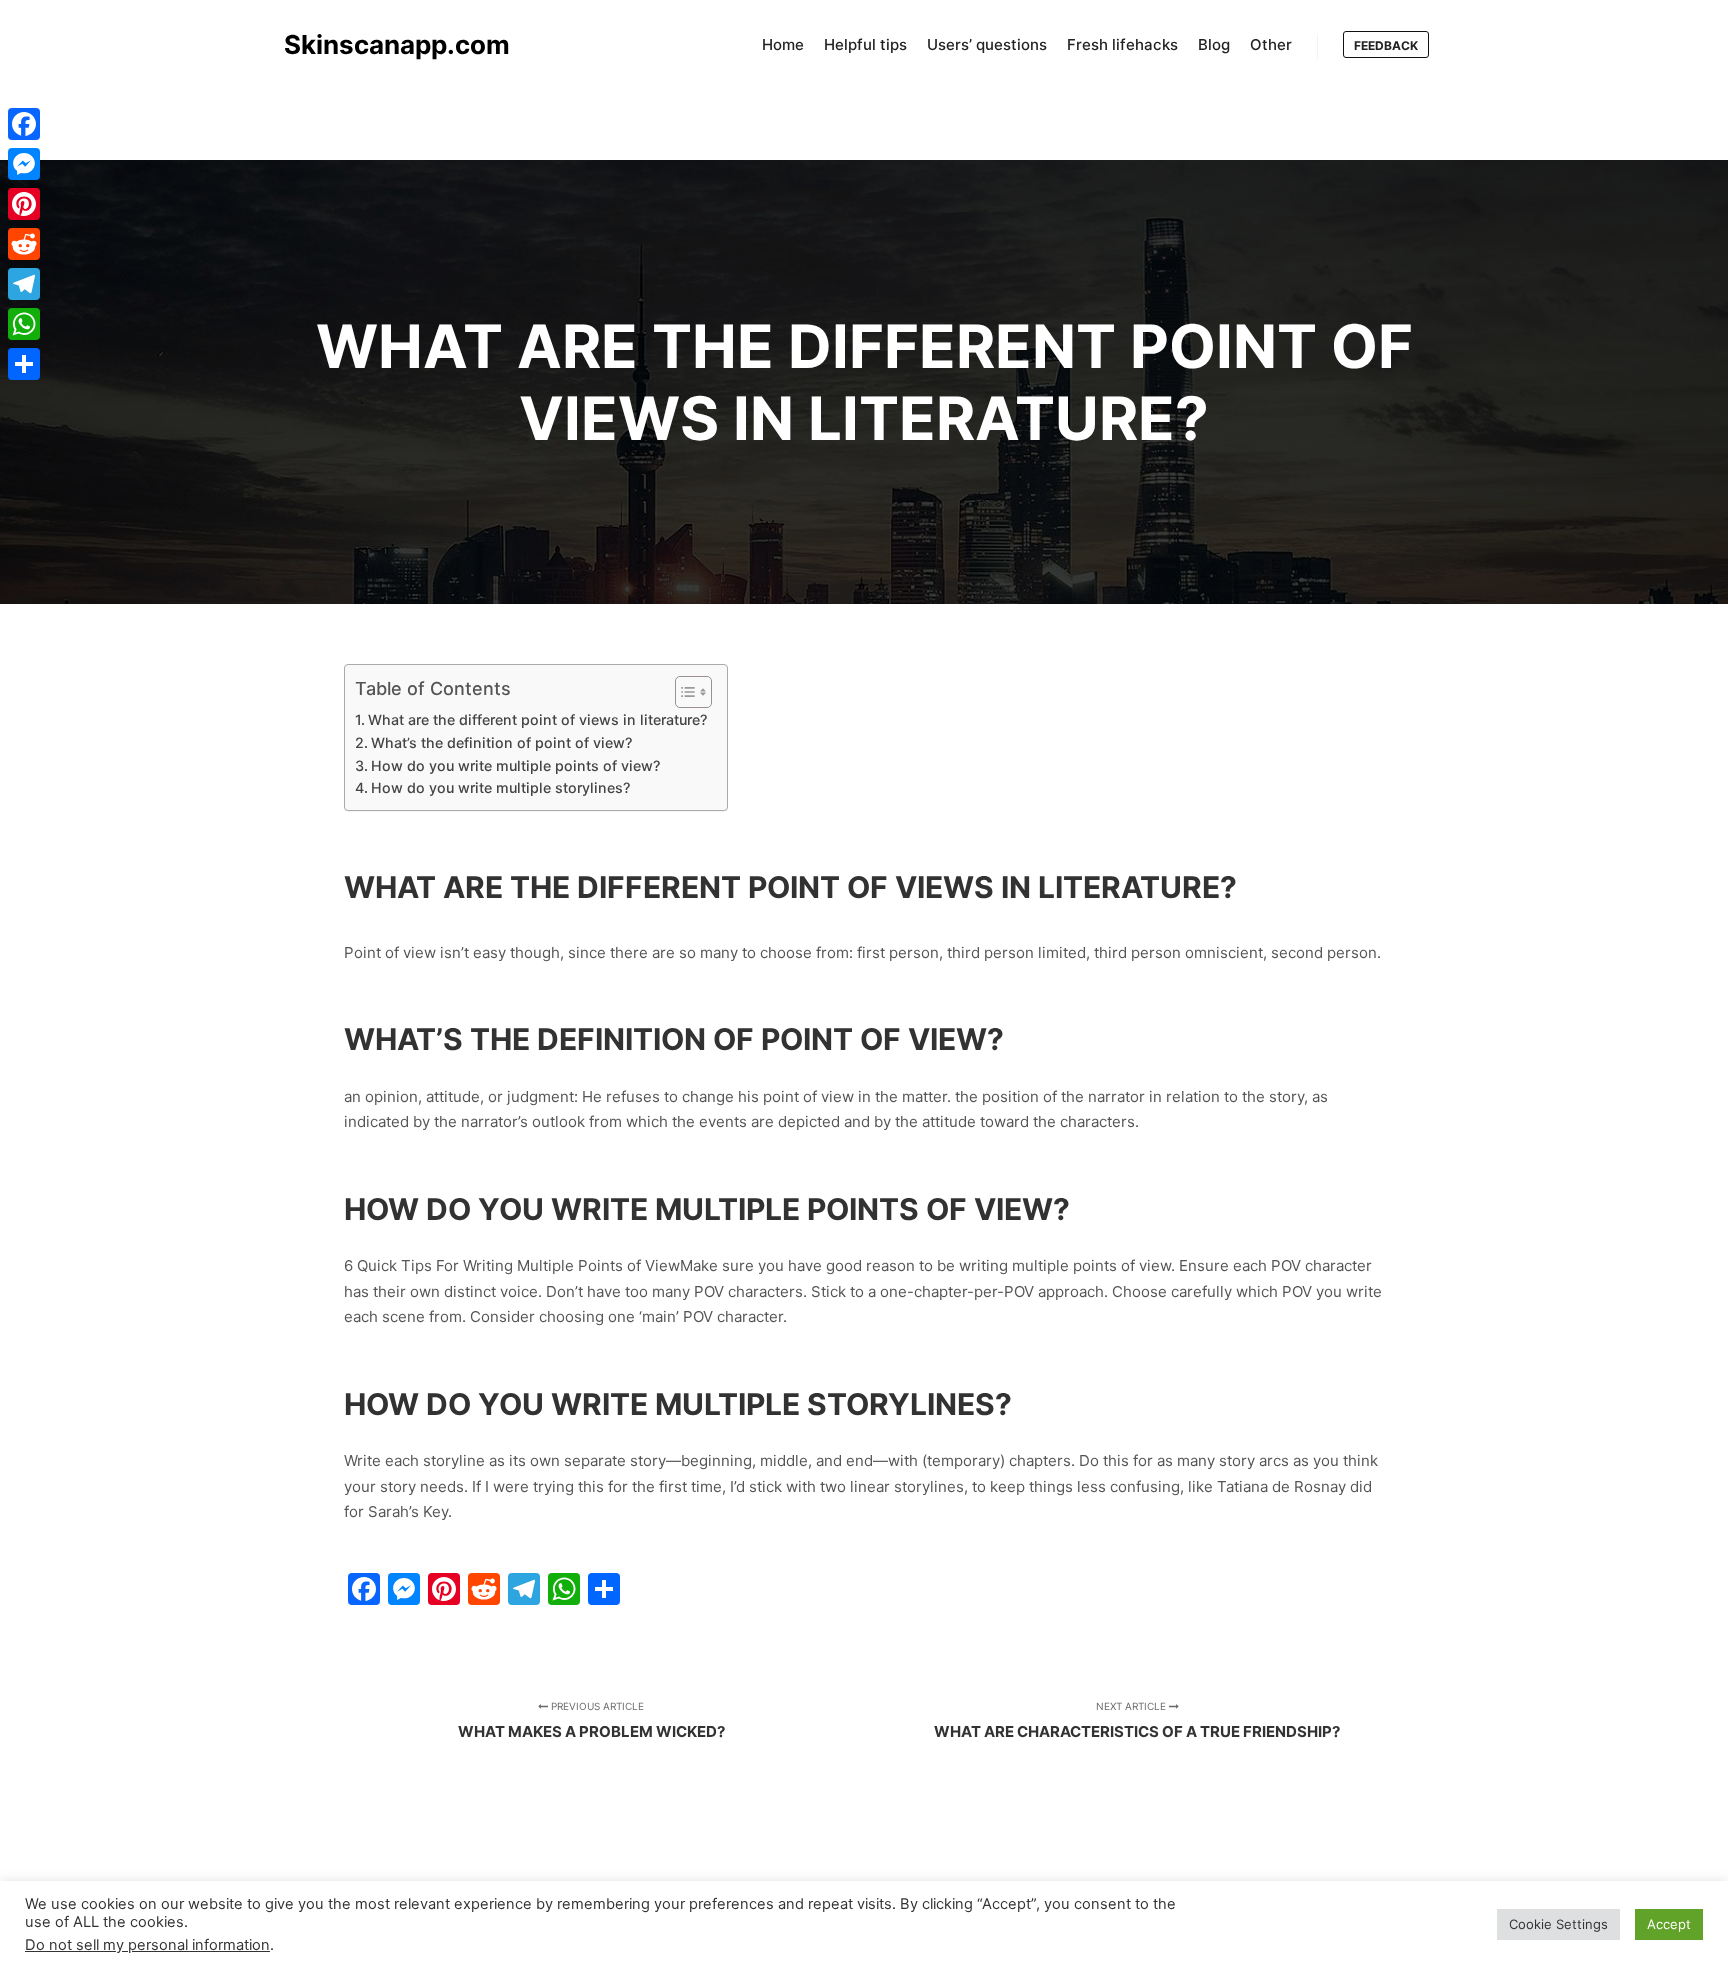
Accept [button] (1669, 1924)
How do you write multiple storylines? (500, 787)
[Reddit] (24, 244)
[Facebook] (24, 124)
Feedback (1386, 45)
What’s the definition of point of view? (501, 742)
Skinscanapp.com (384, 44)
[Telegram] (24, 284)
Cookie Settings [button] (1558, 1924)
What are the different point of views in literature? (537, 719)
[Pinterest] (24, 204)
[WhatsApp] (24, 324)
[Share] (24, 364)
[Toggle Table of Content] (683, 692)
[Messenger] (24, 164)
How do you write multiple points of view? (515, 765)
